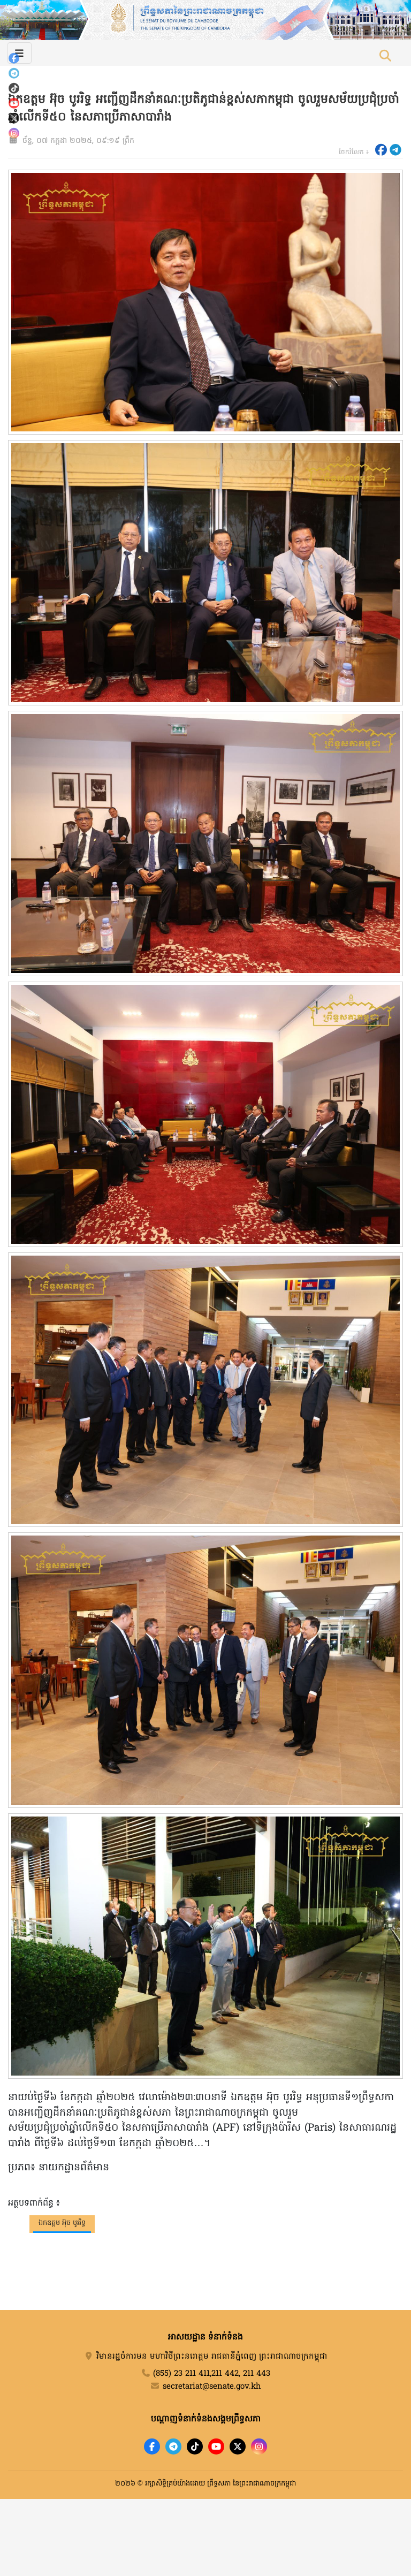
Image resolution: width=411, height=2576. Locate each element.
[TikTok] (14, 88)
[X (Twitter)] (14, 118)
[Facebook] (14, 58)
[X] (238, 2446)
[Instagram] (14, 133)
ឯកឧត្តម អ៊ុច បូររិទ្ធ (62, 2223)
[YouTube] (14, 103)
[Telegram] (14, 73)
